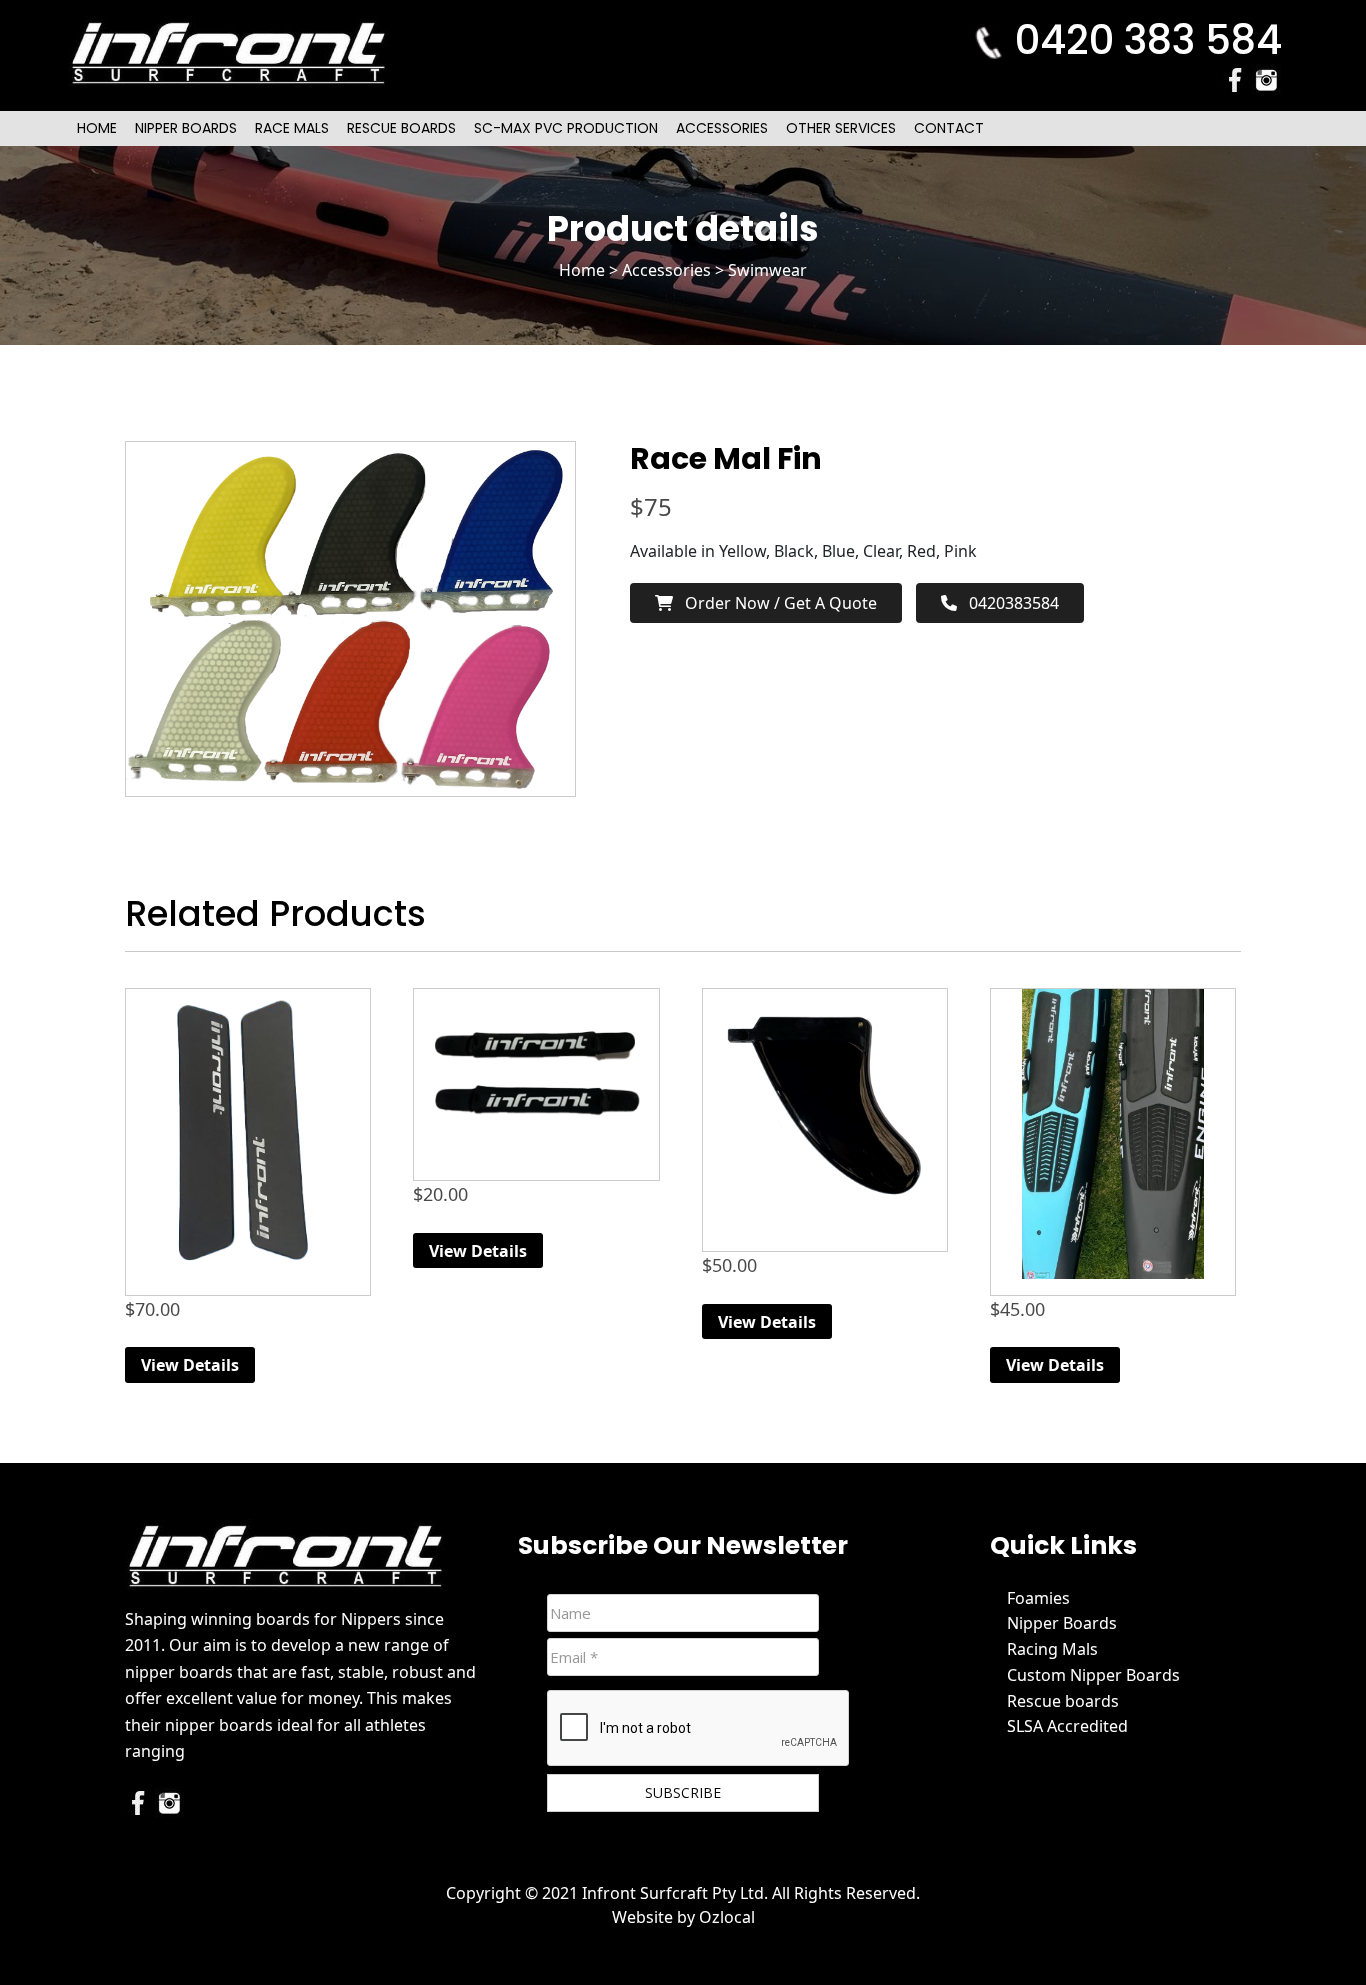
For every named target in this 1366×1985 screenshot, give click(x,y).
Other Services (841, 128)
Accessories (722, 128)
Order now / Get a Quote (775, 603)
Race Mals (292, 128)
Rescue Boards (401, 128)
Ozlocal (727, 1917)
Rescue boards (1063, 1701)
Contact (949, 128)
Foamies (1038, 1598)
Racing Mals (1052, 1649)
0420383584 (1008, 603)
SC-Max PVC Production (566, 128)
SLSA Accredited (1067, 1726)
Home (97, 128)
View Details (190, 1365)
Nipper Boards (186, 128)
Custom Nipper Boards (1093, 1675)
